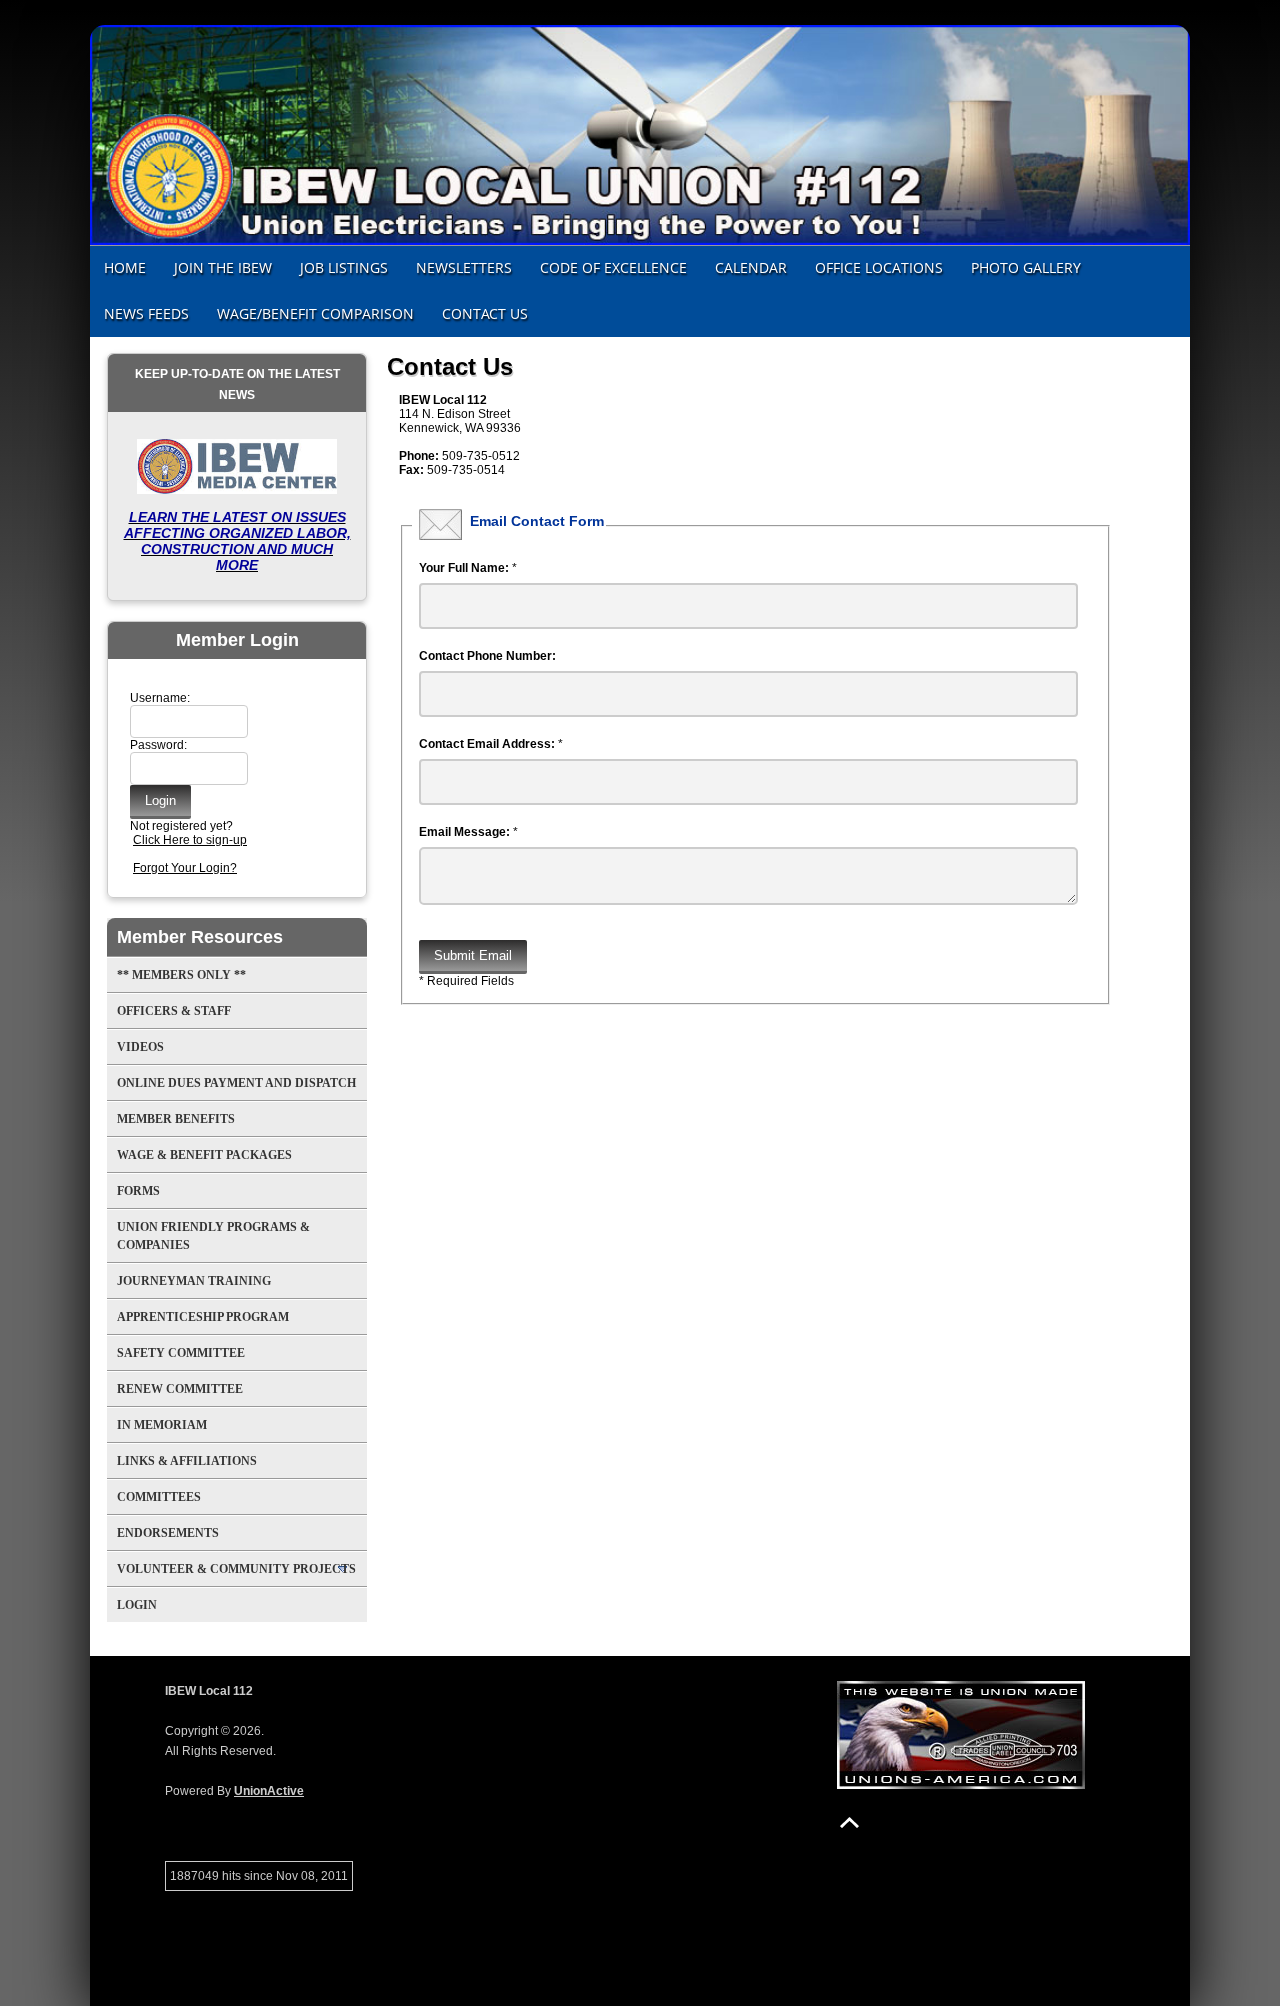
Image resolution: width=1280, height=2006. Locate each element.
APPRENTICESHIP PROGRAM (203, 1317)
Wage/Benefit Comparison (315, 313)
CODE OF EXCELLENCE (613, 267)
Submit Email (473, 955)
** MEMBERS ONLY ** (181, 975)
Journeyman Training (194, 1281)
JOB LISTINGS (344, 267)
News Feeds (146, 313)
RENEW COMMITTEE (180, 1389)
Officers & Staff (174, 1011)
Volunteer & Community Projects (236, 1569)
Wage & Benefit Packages (204, 1155)
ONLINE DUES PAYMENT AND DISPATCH (236, 1083)
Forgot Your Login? (185, 868)
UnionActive (269, 1791)
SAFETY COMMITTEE (181, 1353)
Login (137, 1605)
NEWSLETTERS (464, 267)
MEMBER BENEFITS (176, 1119)
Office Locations (879, 267)
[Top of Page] (849, 1822)
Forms (138, 1191)
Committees (159, 1497)
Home (125, 267)
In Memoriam (162, 1425)
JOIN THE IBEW (223, 267)
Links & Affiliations (187, 1461)
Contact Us (485, 313)
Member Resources (200, 937)
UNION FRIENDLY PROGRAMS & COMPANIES (213, 1236)
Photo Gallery (1026, 267)
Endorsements (168, 1533)
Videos (140, 1047)
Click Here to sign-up (190, 840)
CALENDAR (751, 267)
